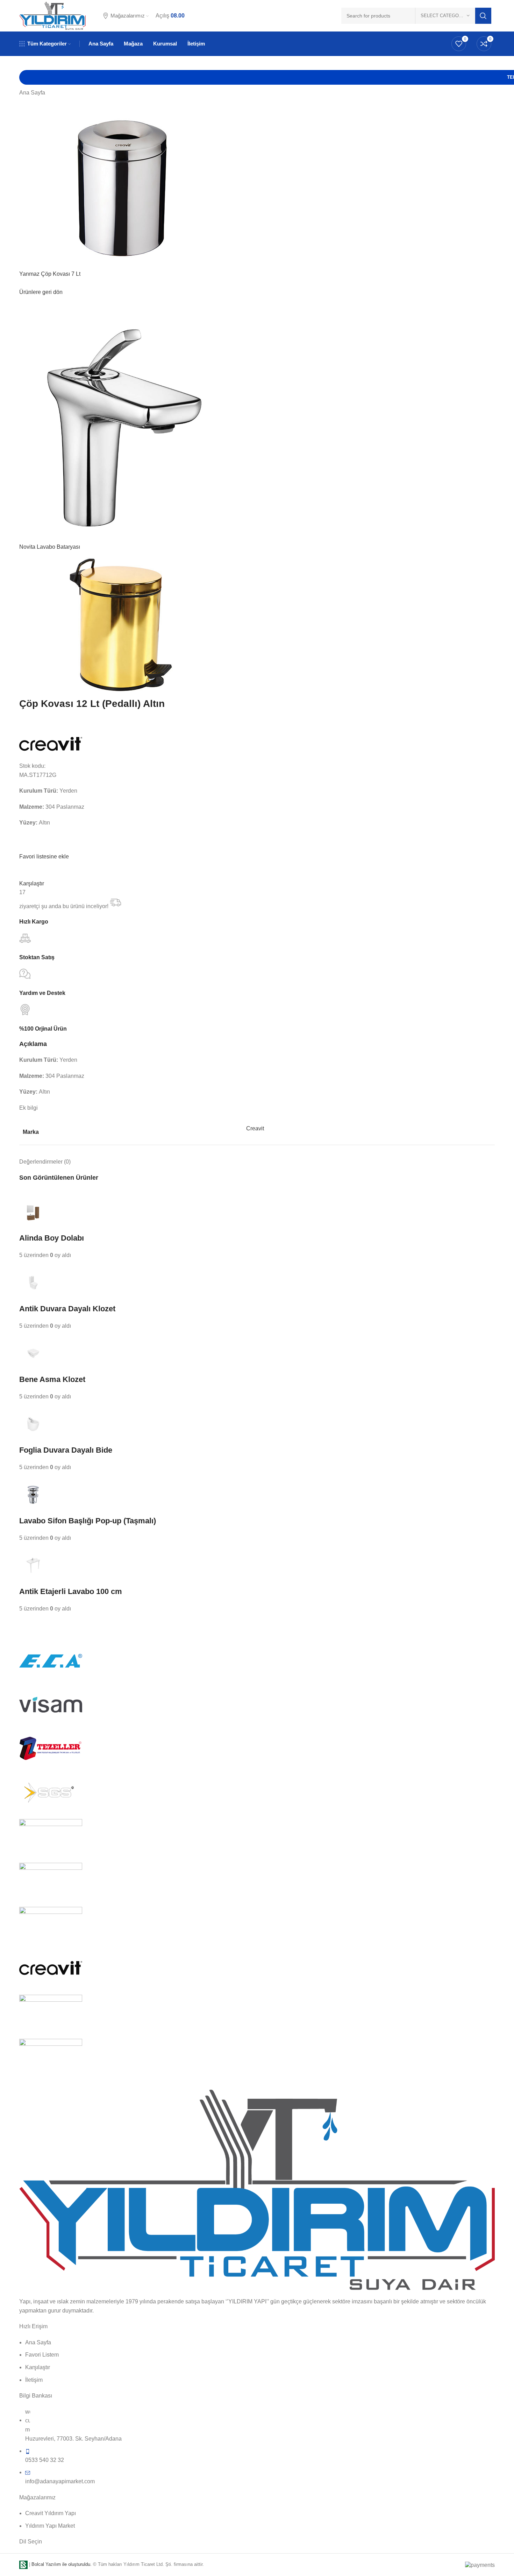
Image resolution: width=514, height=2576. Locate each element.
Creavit (255, 1128)
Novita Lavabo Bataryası (50, 547)
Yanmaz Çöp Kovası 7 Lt (50, 274)
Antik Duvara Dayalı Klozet (67, 1309)
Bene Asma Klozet (52, 1379)
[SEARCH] (483, 16)
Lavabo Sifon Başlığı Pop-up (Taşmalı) (88, 1521)
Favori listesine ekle (44, 857)
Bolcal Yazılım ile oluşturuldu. (62, 2564)
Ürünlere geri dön (41, 292)
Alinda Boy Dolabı (52, 1238)
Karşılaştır (32, 883)
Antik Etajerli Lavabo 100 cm (71, 1591)
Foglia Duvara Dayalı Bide (66, 1450)
